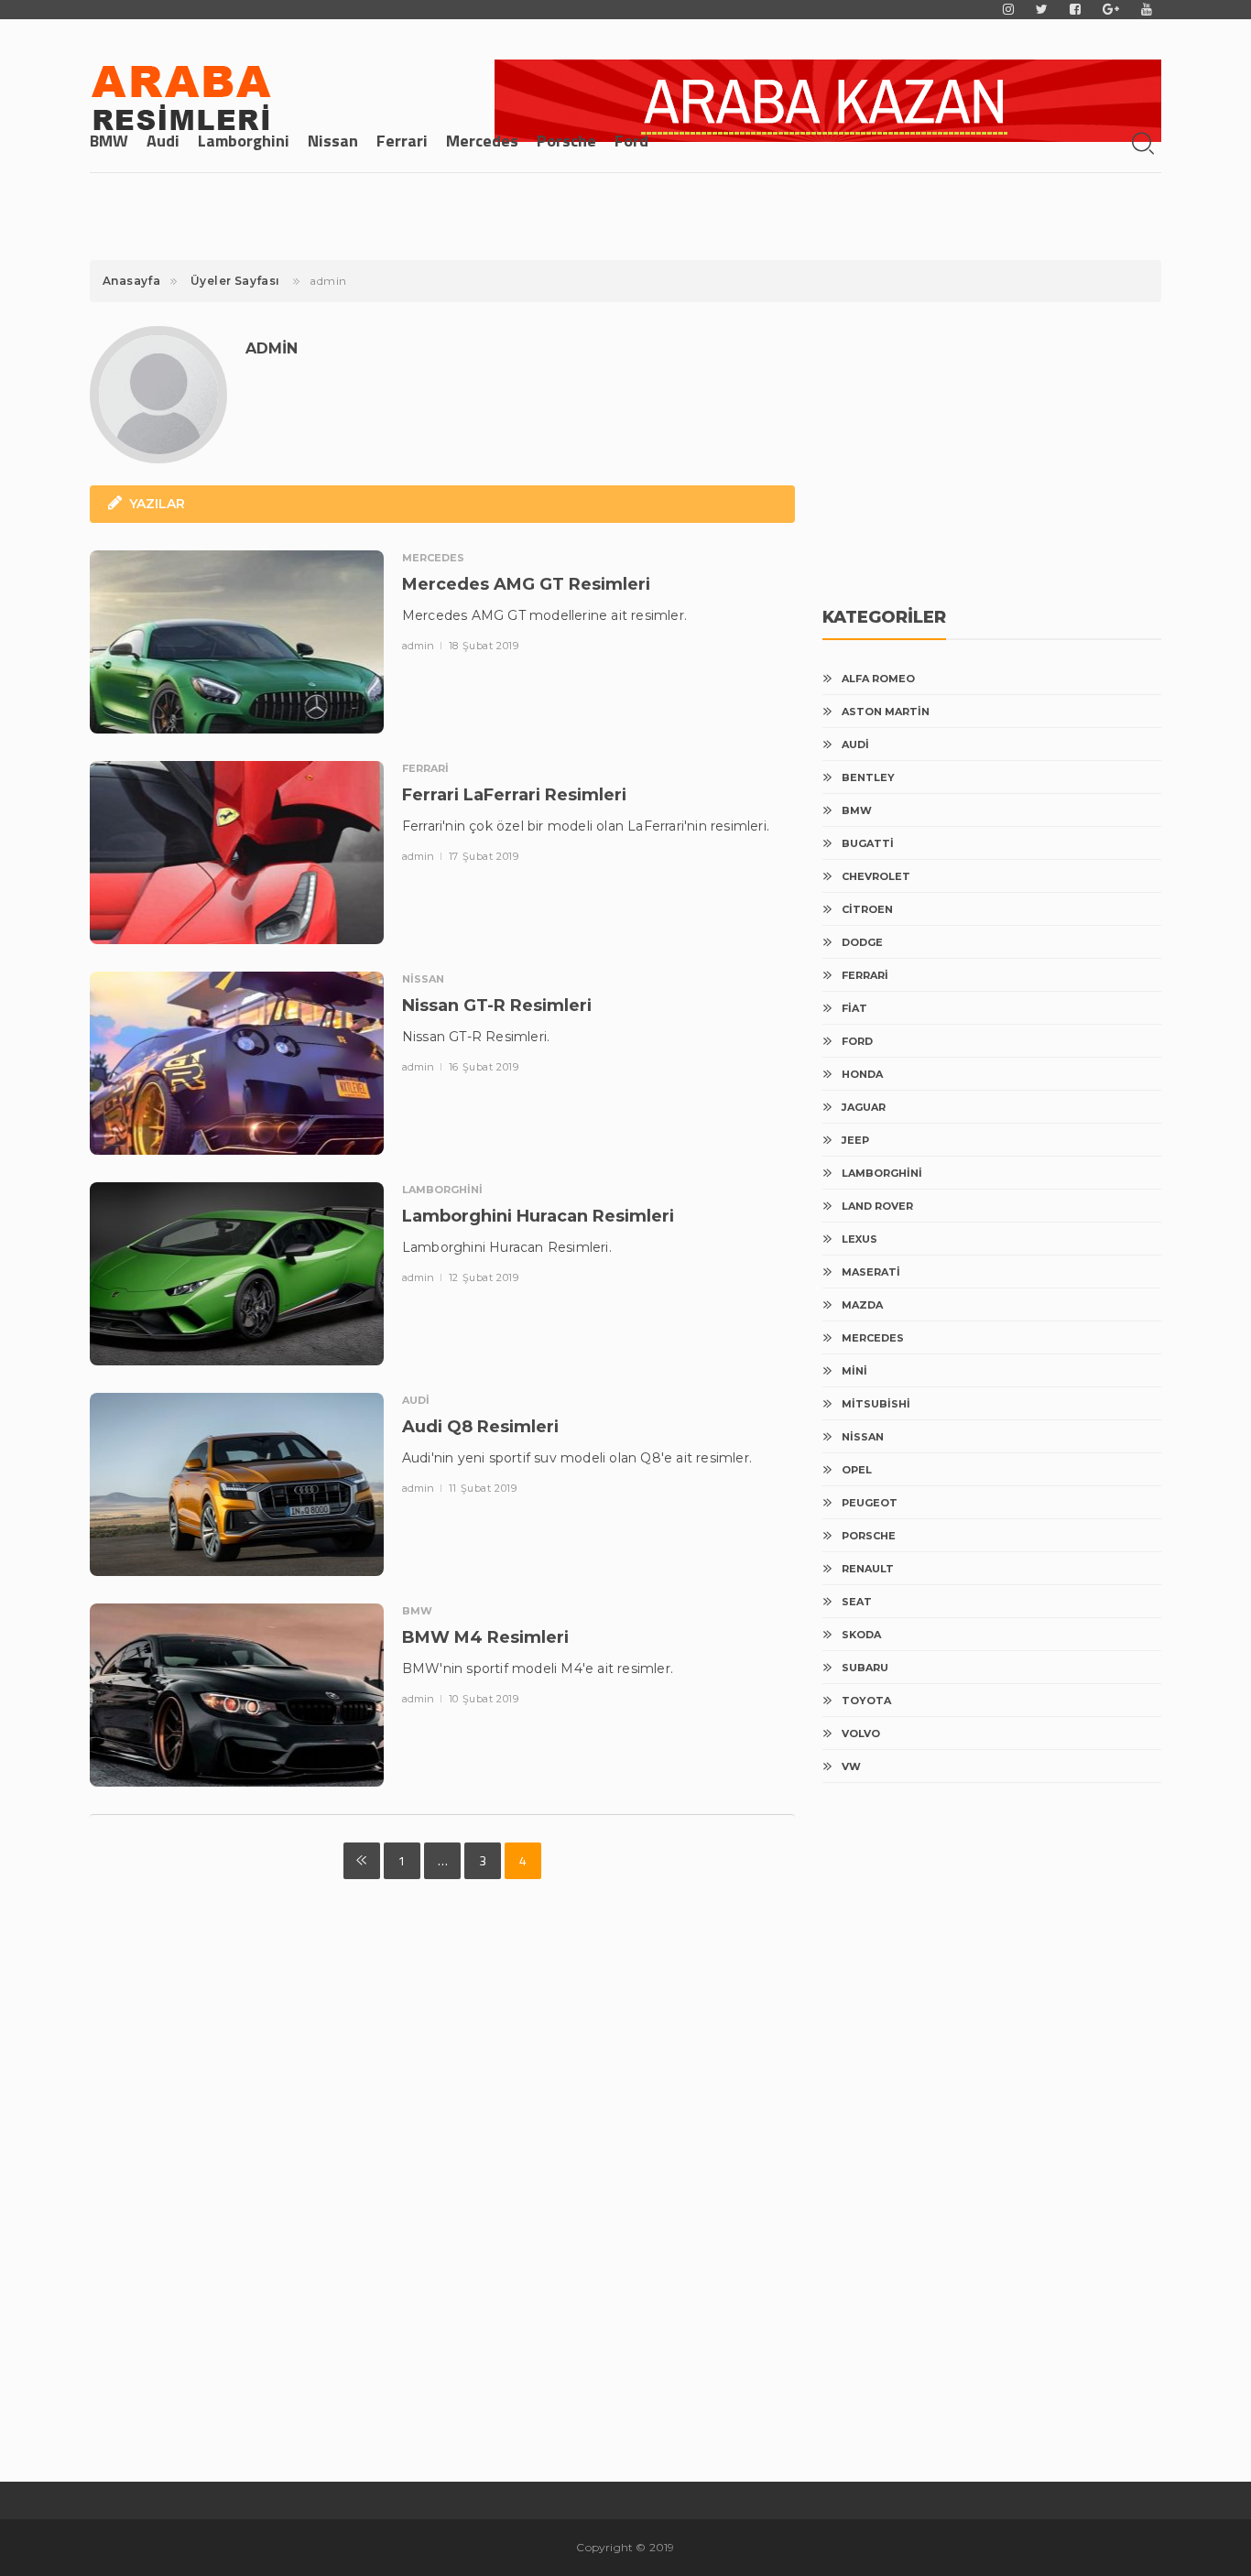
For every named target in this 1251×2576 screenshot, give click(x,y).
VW (851, 1766)
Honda (862, 1074)
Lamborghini (244, 141)
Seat (857, 1602)
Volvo (861, 1734)
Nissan (333, 141)
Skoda (861, 1635)
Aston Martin (886, 712)
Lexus (859, 1239)
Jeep (855, 1140)
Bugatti (868, 843)
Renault (868, 1569)
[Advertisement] (960, 444)
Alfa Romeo (878, 679)
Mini (854, 1371)
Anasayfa (131, 281)
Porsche (566, 141)
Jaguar (864, 1107)
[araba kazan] (828, 101)
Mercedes (482, 141)
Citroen (867, 909)
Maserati (871, 1272)
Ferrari (402, 141)
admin (419, 646)
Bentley (868, 777)
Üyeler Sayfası (235, 281)
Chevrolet (876, 876)
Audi (163, 141)
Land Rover (877, 1206)
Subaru (865, 1668)
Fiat (854, 1008)
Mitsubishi (876, 1404)
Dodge (862, 942)
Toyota (866, 1701)
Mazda (862, 1305)
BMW (109, 141)
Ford (631, 141)
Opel (857, 1470)
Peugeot (870, 1503)
